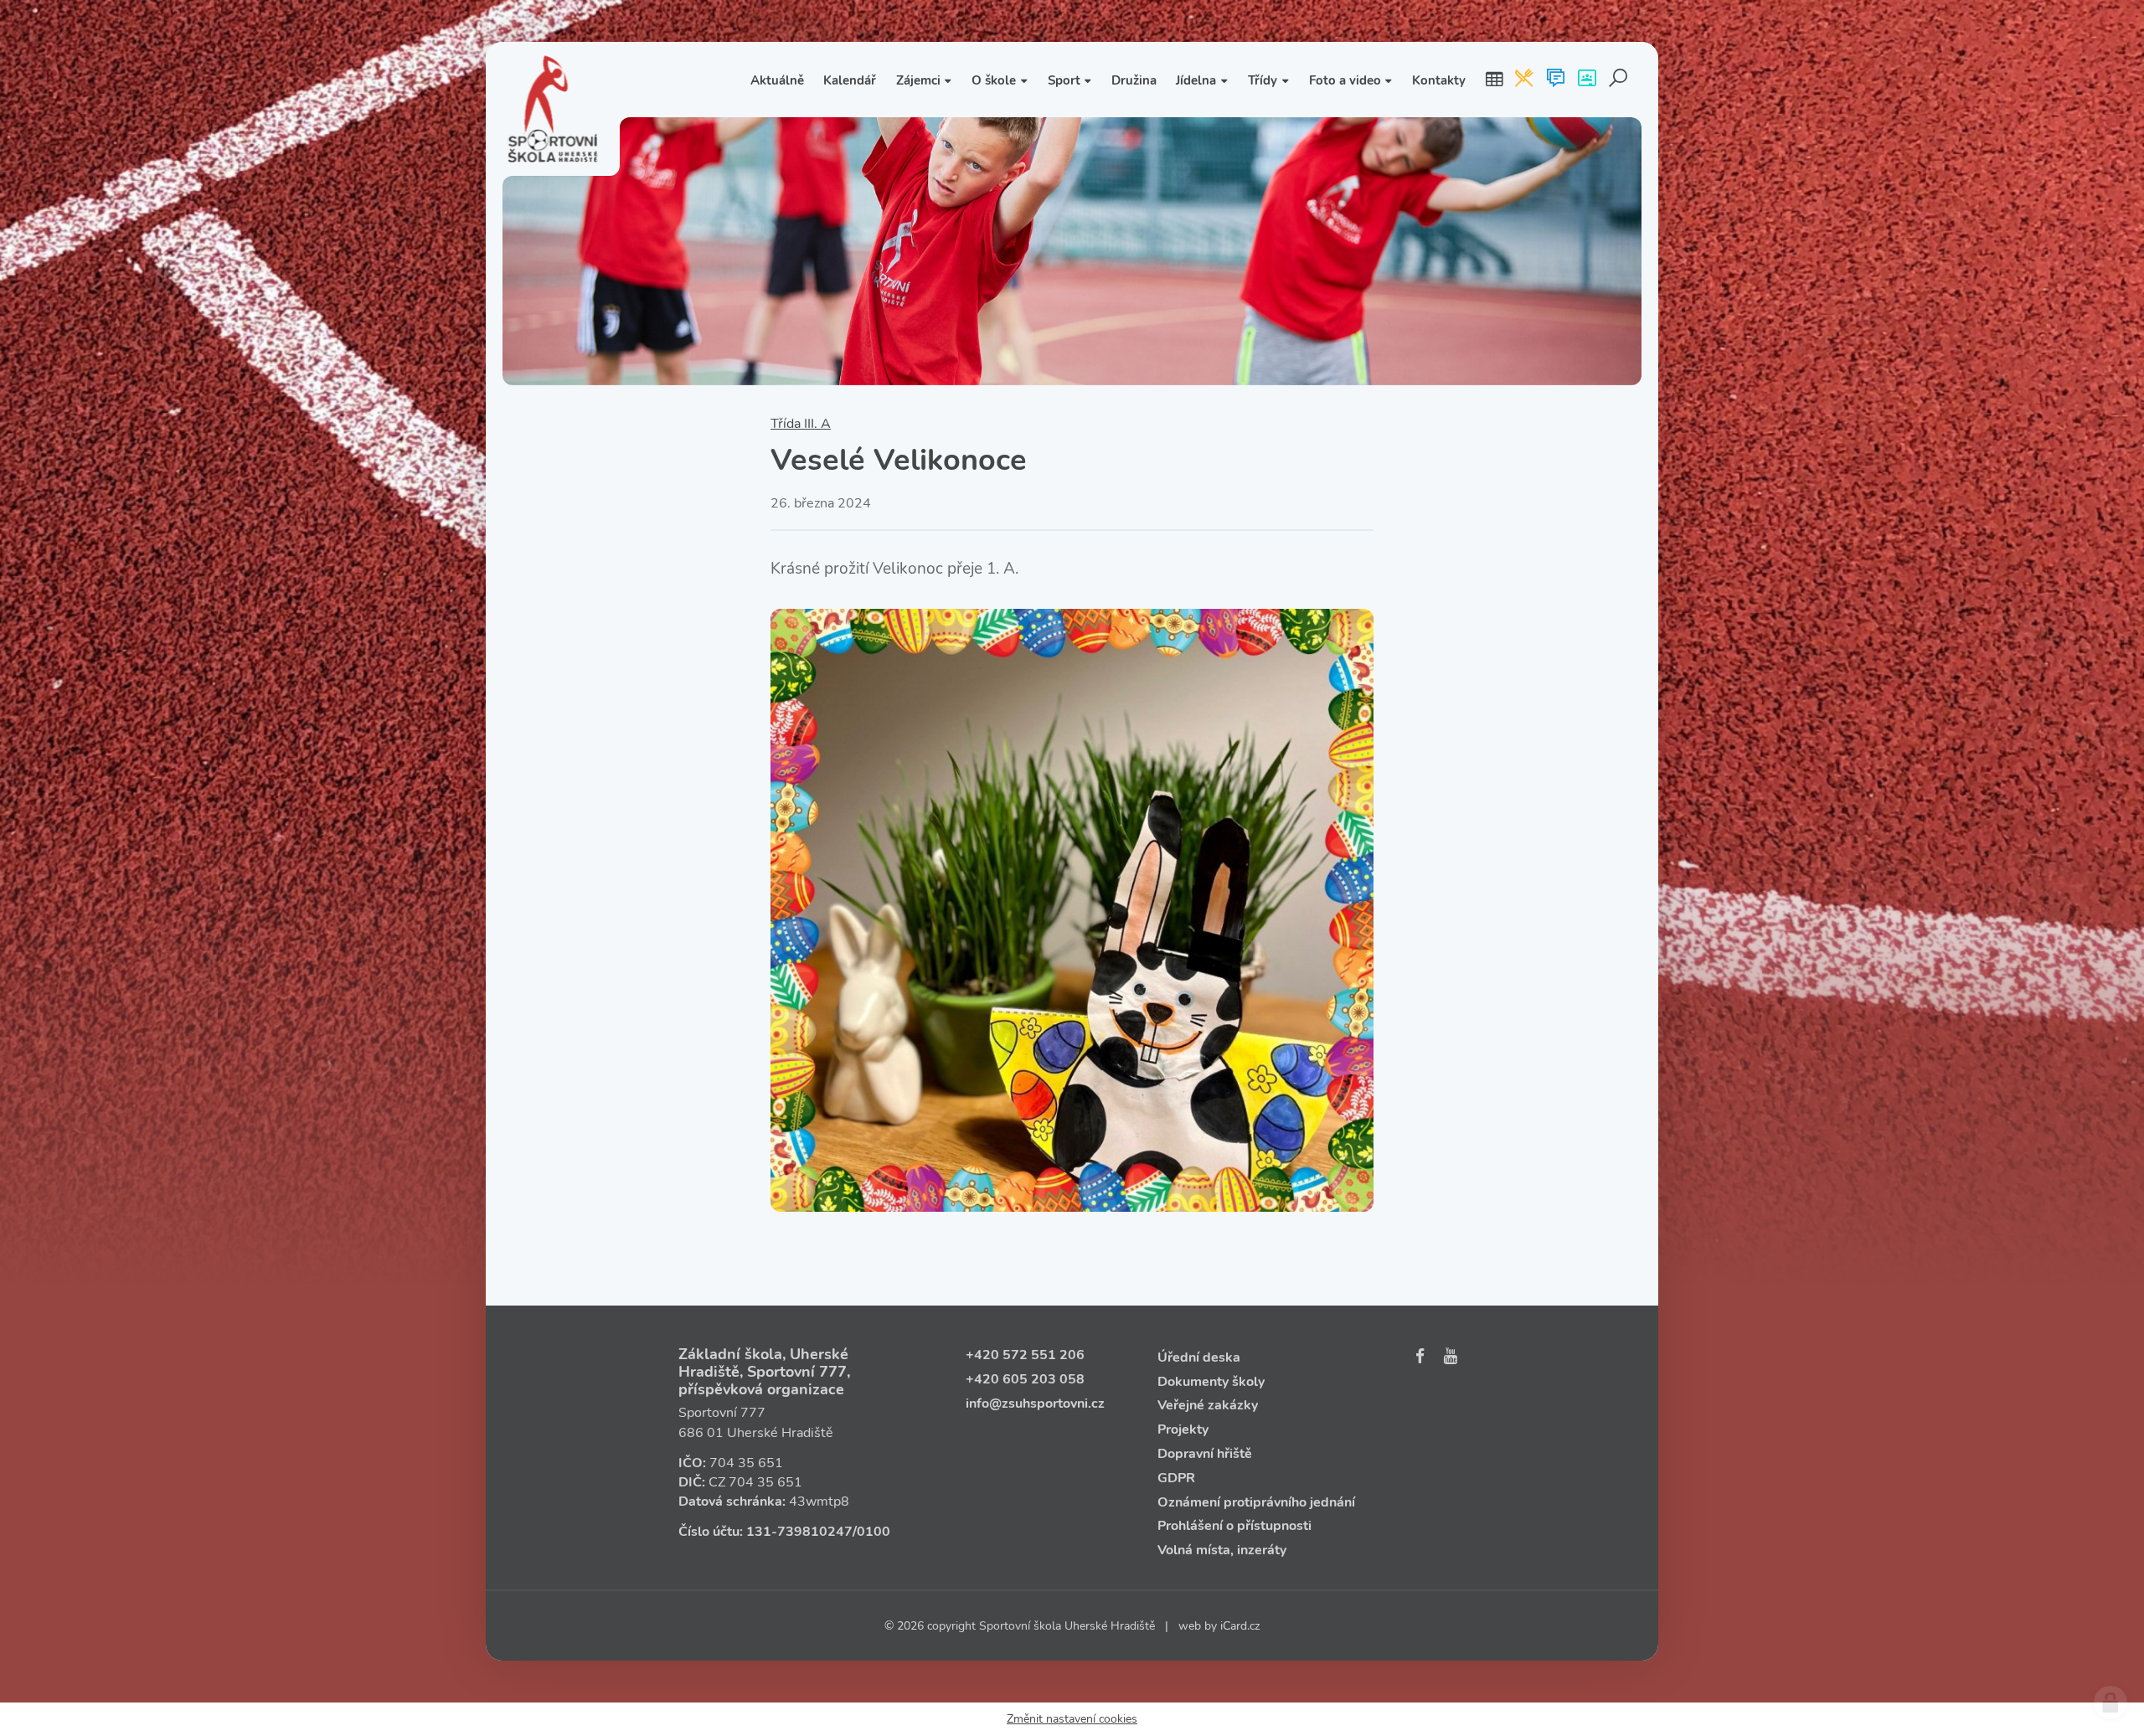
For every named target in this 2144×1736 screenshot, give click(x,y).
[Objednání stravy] (1524, 80)
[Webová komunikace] (1556, 80)
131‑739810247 (799, 1532)
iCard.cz (1240, 1626)
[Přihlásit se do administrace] (2110, 1703)
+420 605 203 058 (1025, 1379)
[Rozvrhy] (1494, 80)
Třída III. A (801, 424)
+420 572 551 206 (1025, 1355)
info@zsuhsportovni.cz (1035, 1404)
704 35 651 (746, 1463)
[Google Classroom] (1587, 80)
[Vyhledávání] (1618, 80)
